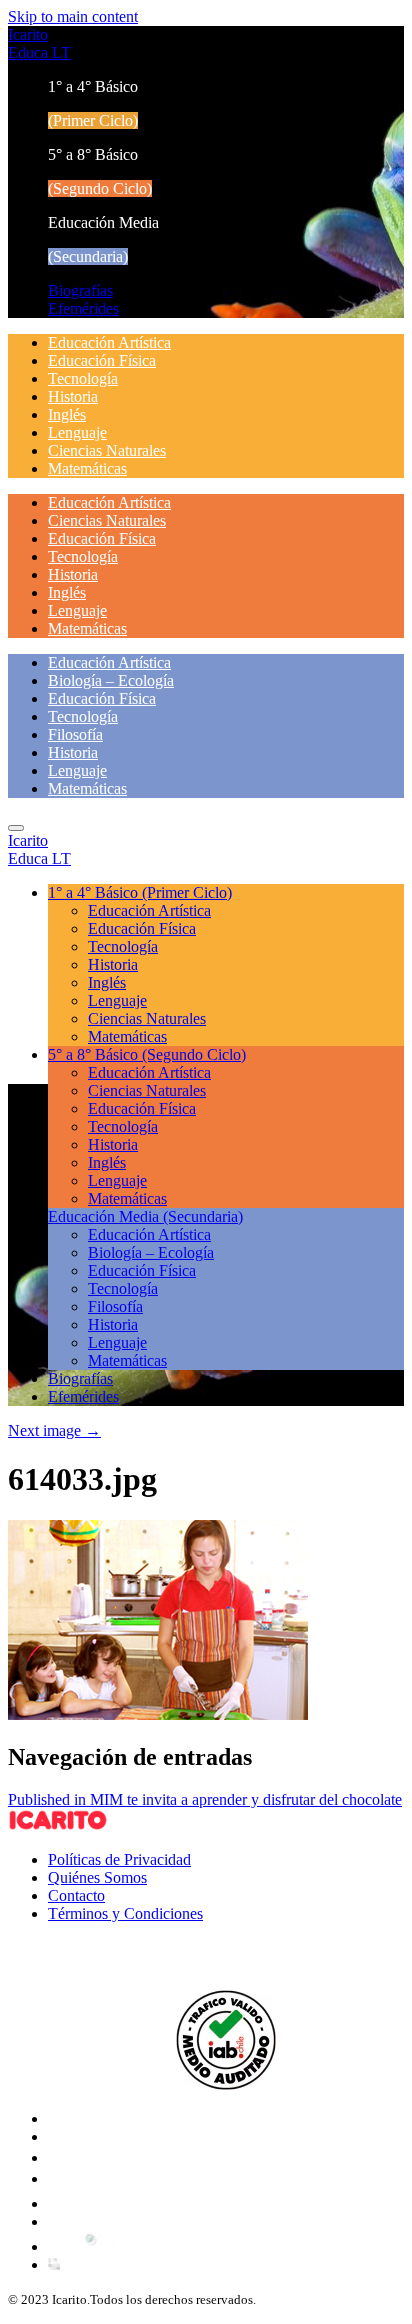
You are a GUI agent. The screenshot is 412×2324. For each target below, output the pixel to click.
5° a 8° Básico (147, 1054)
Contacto (76, 1895)
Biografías (80, 290)
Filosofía (75, 734)
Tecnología (83, 378)
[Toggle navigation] (16, 828)
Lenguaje (77, 432)
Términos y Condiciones (125, 1913)
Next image (54, 1430)
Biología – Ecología (111, 680)
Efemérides (83, 308)
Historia (73, 396)
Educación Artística (109, 342)
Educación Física (102, 360)
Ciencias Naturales (107, 450)
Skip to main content (73, 16)
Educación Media (145, 1216)
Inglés (67, 414)
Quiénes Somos (97, 1877)
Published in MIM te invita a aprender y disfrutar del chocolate (205, 1799)
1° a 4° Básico (140, 892)
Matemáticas (87, 468)
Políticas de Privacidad (119, 1859)
